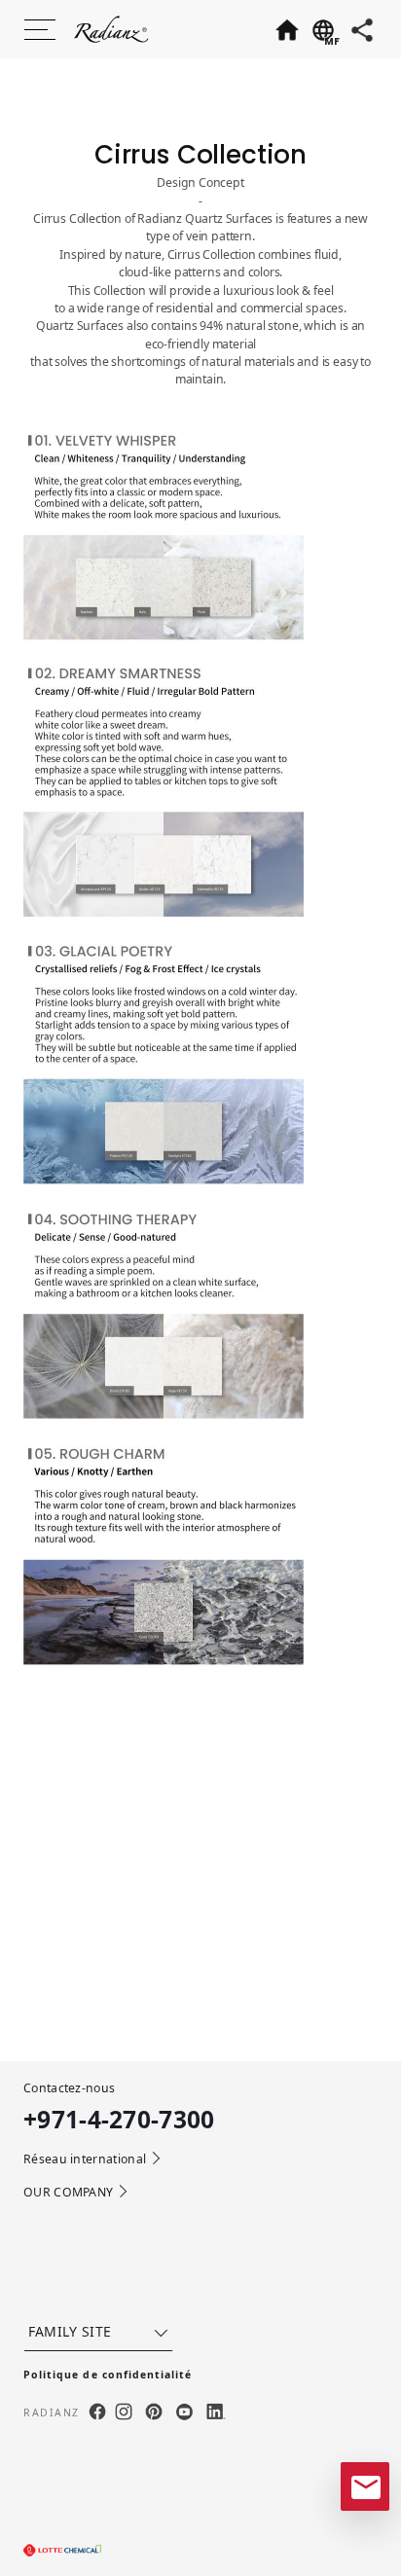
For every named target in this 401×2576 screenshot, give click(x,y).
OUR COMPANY (68, 2192)
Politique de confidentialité (108, 2375)
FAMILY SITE (70, 2331)
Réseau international (85, 2159)
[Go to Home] (286, 29)
